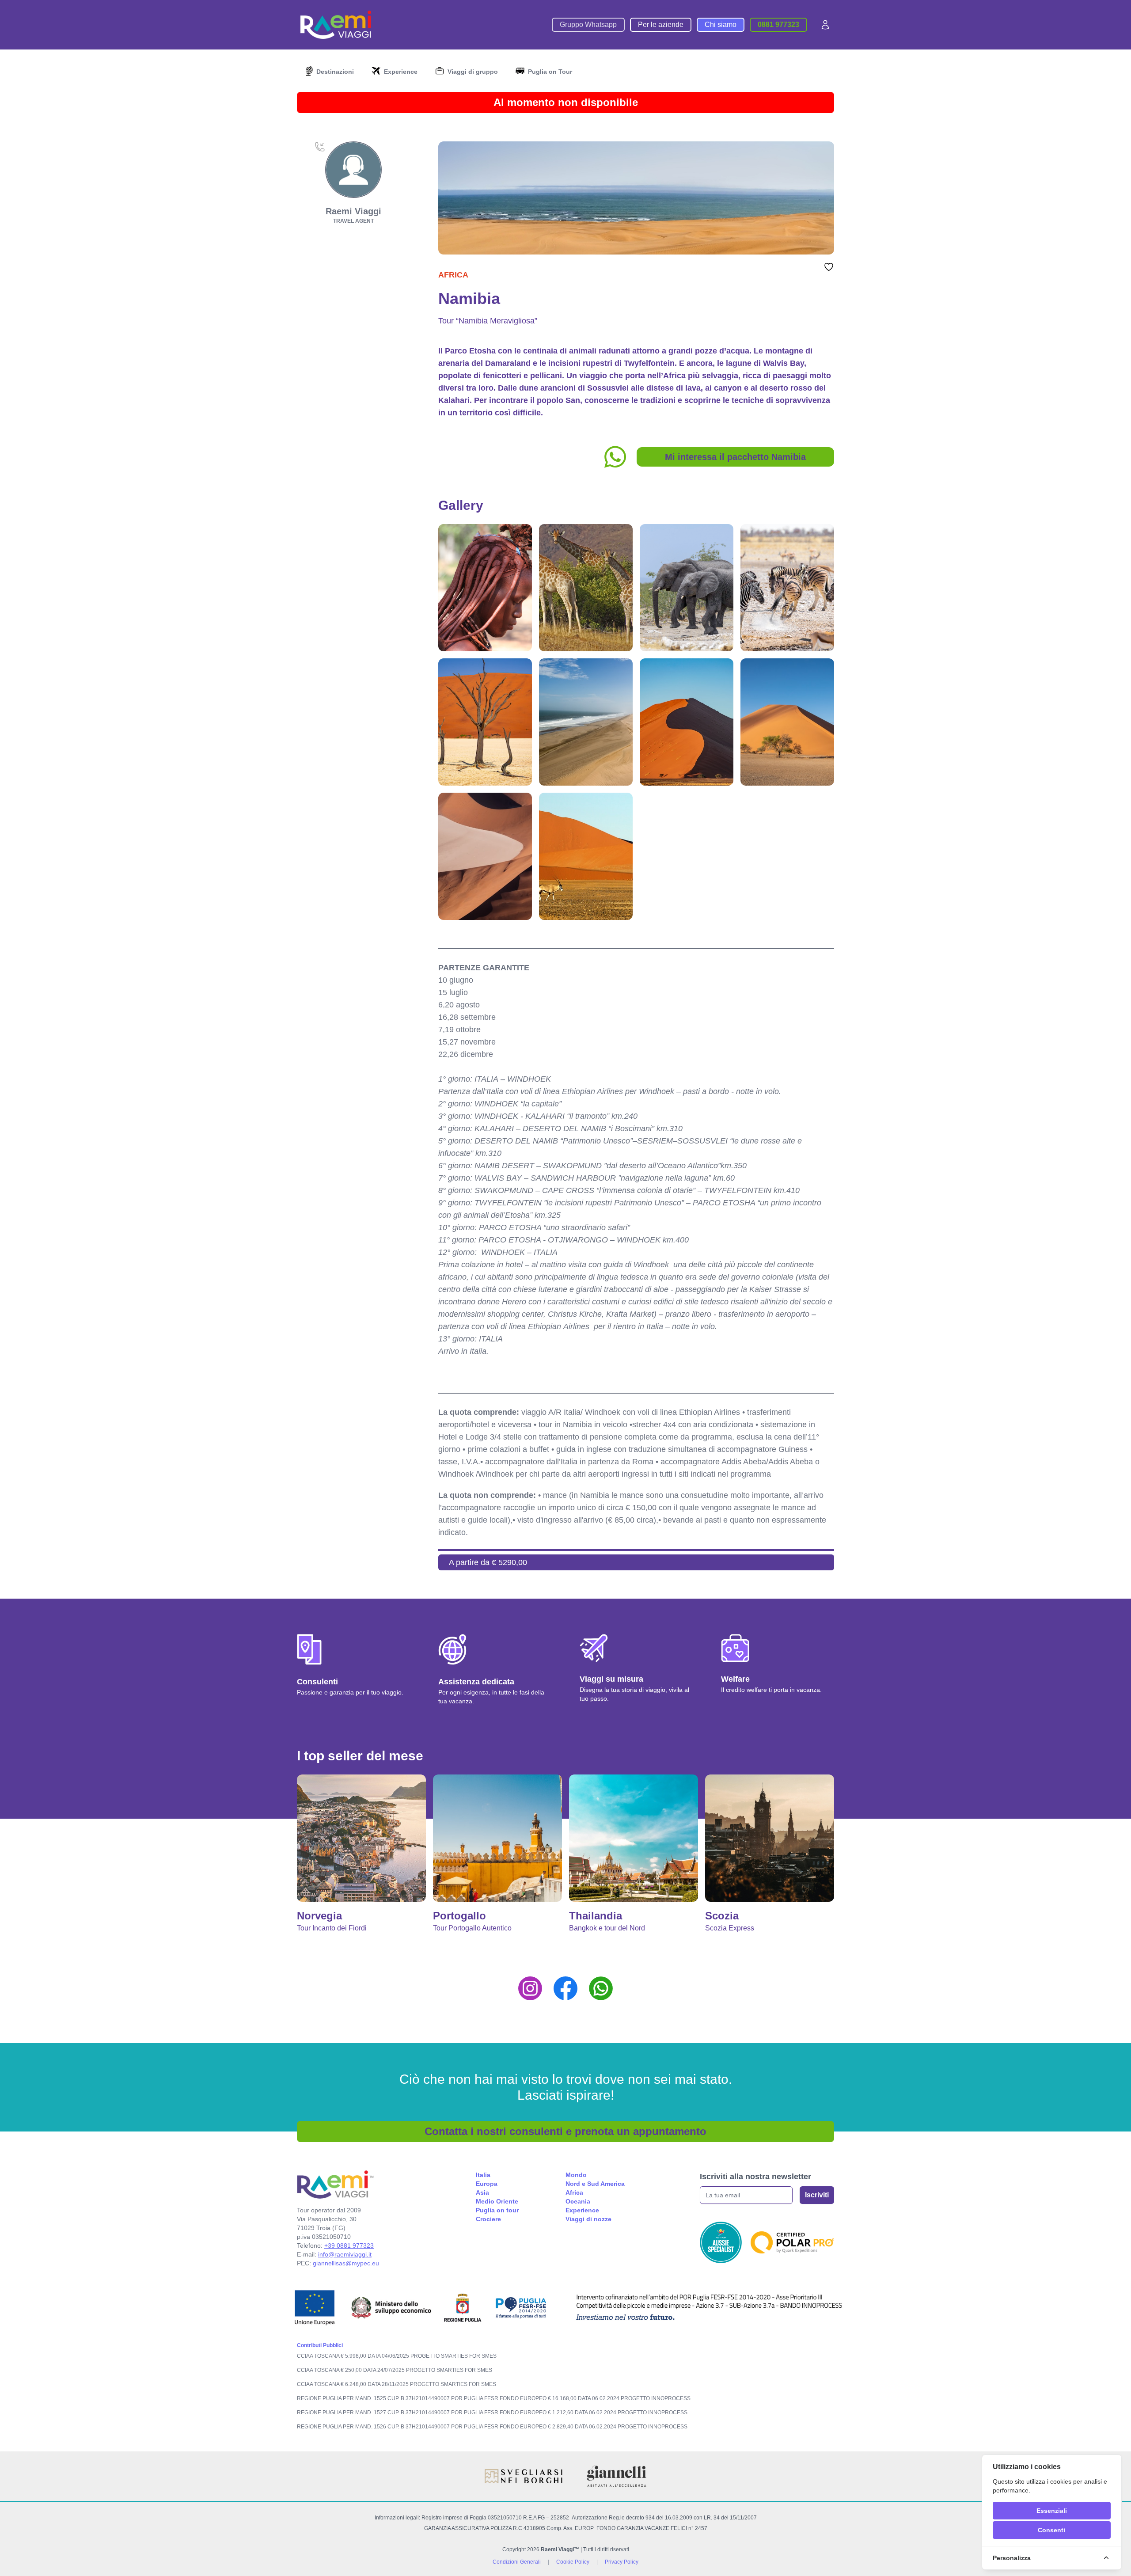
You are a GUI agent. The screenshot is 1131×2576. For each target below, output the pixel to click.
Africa (453, 275)
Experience (582, 2210)
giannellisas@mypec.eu (346, 2263)
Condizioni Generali (517, 2562)
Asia (482, 2192)
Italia (483, 2175)
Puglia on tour (497, 2210)
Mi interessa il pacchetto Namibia (735, 457)
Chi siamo (721, 25)
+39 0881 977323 (349, 2245)
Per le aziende (661, 25)
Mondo (576, 2175)
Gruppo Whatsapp (588, 25)
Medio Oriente (497, 2201)
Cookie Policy (573, 2562)
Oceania (578, 2201)
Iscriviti (817, 2195)
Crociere (488, 2219)
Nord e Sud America (595, 2184)
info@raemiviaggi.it (345, 2254)
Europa (487, 2184)
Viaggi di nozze (588, 2219)
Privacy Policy (622, 2562)
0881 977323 (778, 25)
